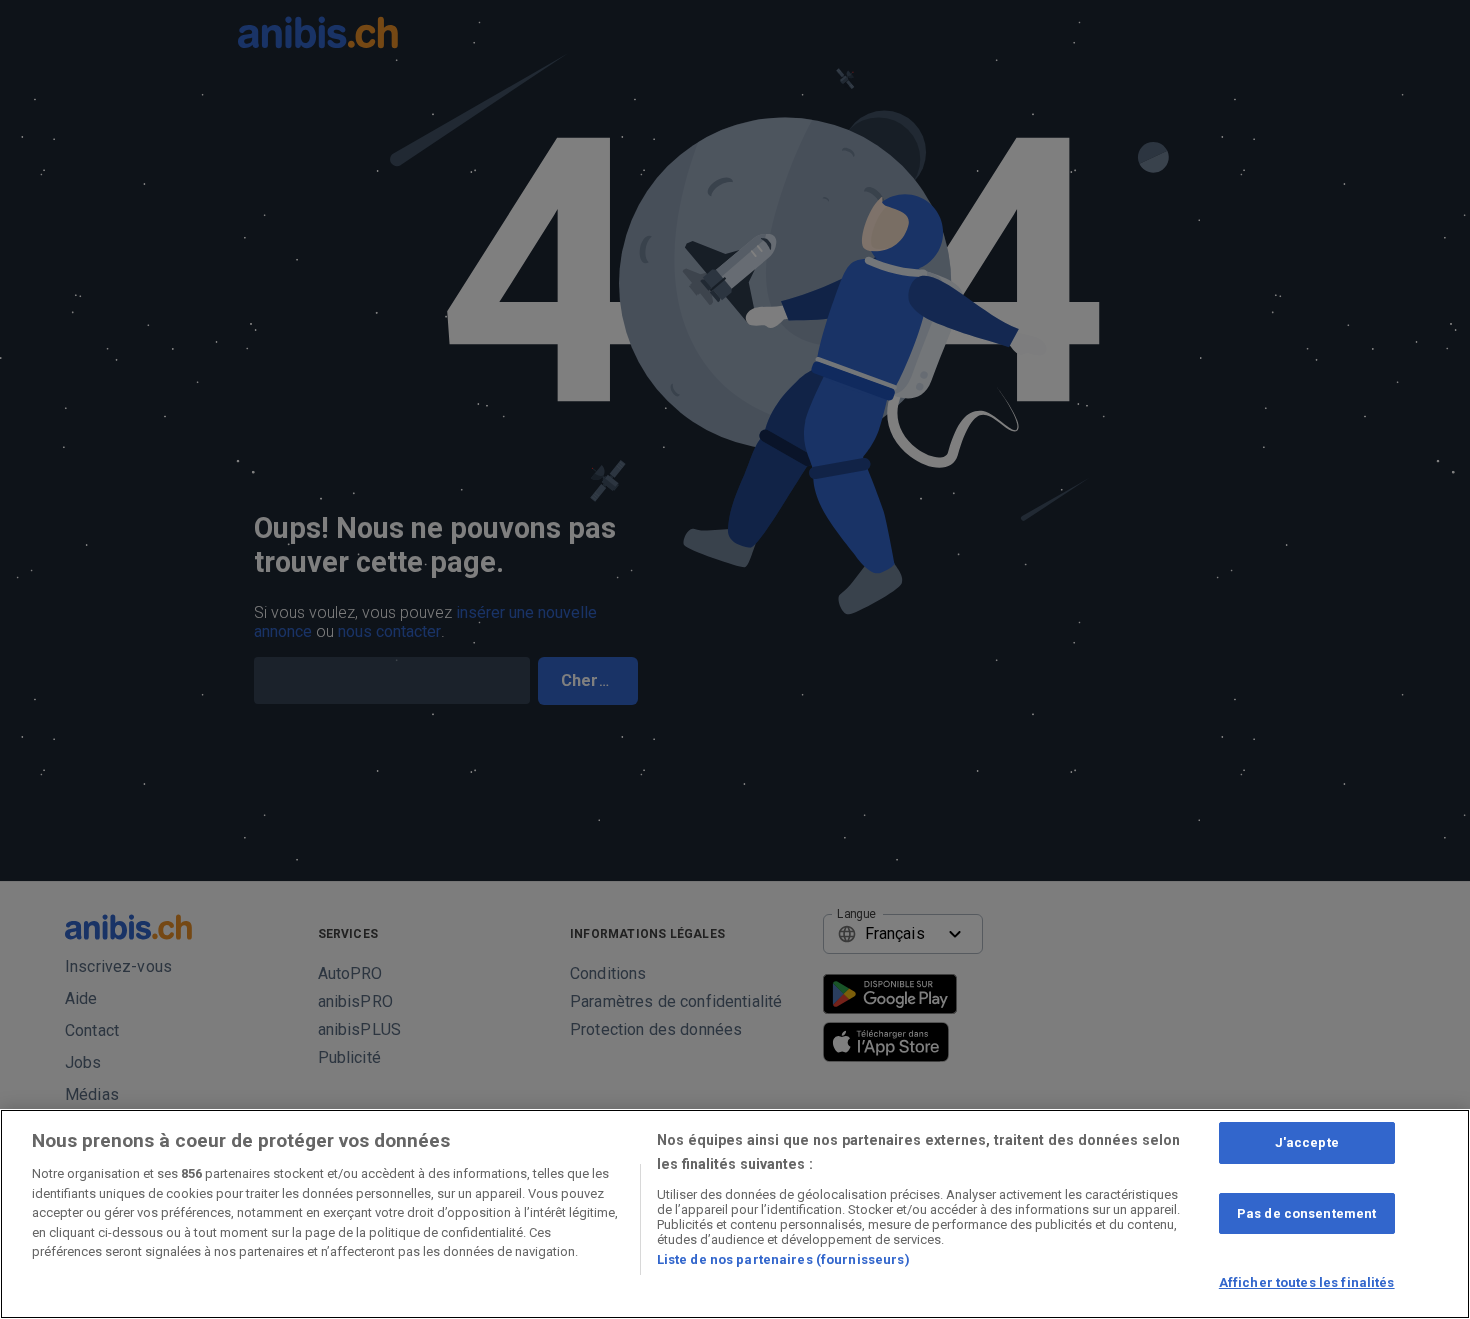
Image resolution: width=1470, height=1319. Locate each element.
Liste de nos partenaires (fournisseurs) (783, 1259)
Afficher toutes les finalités (1307, 1282)
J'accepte (1307, 1142)
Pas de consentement (1306, 1213)
